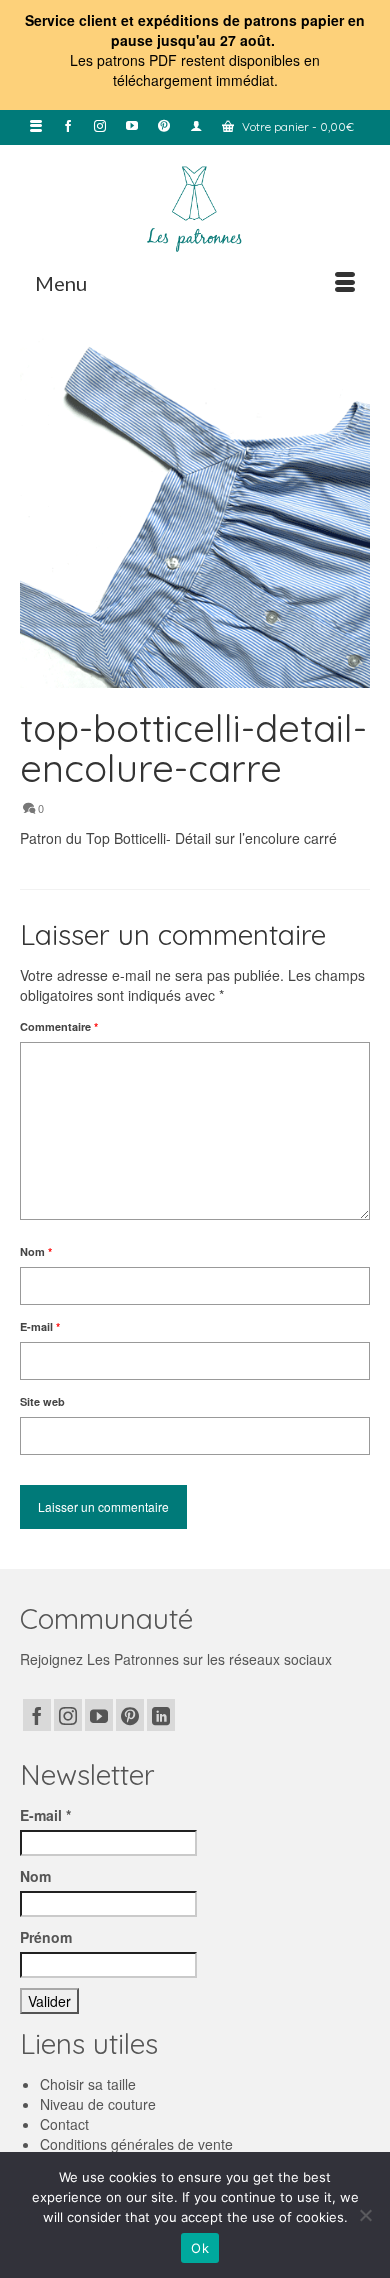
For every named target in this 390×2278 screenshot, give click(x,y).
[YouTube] (99, 1715)
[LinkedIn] (161, 1715)
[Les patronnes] (195, 207)
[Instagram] (68, 1715)
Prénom (46, 1937)
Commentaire (59, 1026)
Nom (36, 1251)
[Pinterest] (130, 1715)
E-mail (40, 1326)
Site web (42, 1401)
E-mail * (45, 1815)
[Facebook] (37, 1715)
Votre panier (296, 126)
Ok (200, 2248)
